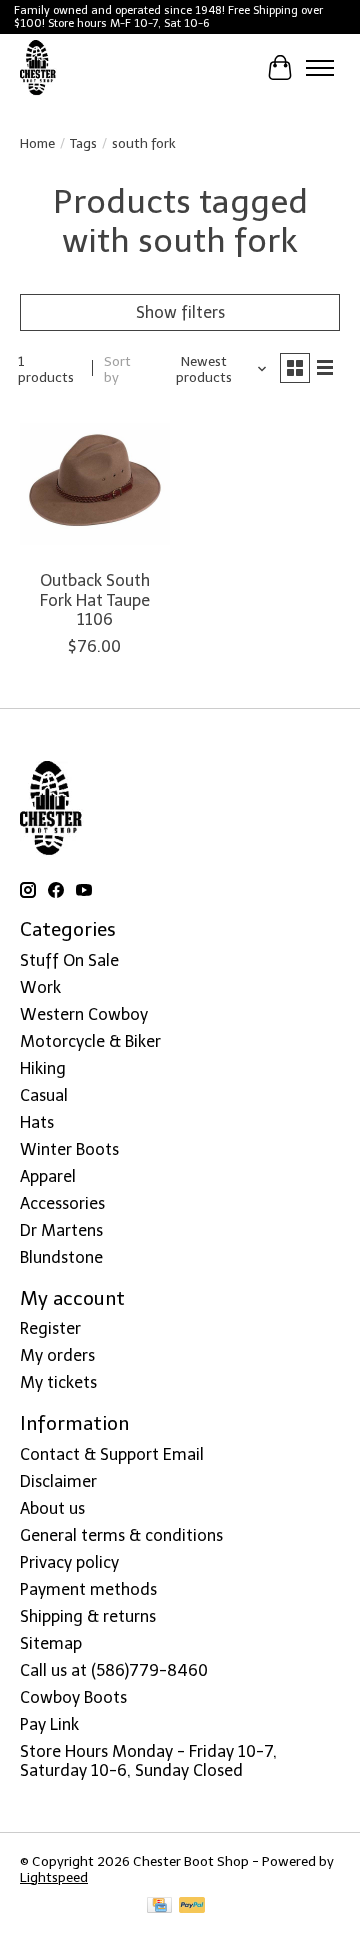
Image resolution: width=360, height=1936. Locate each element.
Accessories (62, 1203)
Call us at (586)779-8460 (114, 1670)
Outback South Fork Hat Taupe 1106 (95, 599)
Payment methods (88, 1589)
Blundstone (61, 1257)
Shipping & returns (88, 1616)
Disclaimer (58, 1481)
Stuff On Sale (69, 960)
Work (40, 987)
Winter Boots (69, 1149)
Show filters (180, 312)
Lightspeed (54, 1877)
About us (52, 1508)
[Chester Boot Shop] (38, 68)
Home (37, 143)
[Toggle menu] (320, 68)
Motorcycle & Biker (90, 1041)
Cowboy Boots (73, 1697)
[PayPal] (192, 1906)
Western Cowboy (84, 1014)
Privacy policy (69, 1562)
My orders (57, 1355)
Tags (83, 143)
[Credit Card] (159, 1906)
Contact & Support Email (112, 1454)
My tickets (58, 1382)
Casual (44, 1095)
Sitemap (51, 1643)
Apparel (48, 1176)
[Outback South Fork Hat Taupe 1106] (95, 484)
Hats (37, 1122)
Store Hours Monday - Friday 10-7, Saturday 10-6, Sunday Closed (148, 1761)
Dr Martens (61, 1230)
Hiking (43, 1068)
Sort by (117, 369)
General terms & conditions (121, 1535)
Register (50, 1328)
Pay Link (49, 1724)
